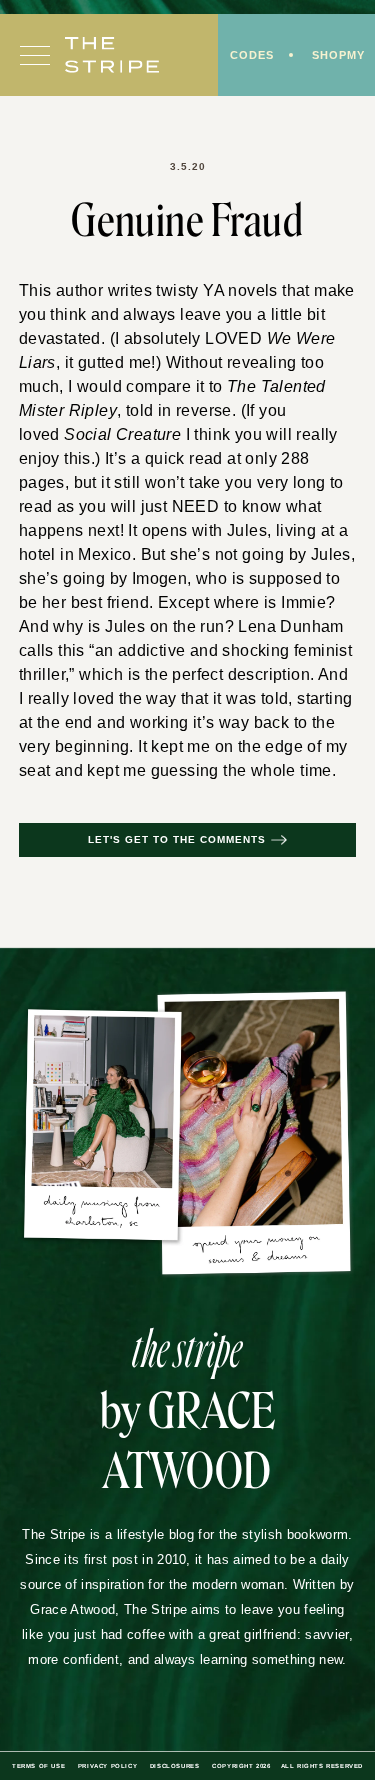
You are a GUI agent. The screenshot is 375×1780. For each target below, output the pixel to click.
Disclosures (175, 1766)
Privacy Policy (107, 1766)
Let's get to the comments (177, 839)
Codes (252, 55)
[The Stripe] (112, 55)
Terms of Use (38, 1766)
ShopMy (338, 55)
